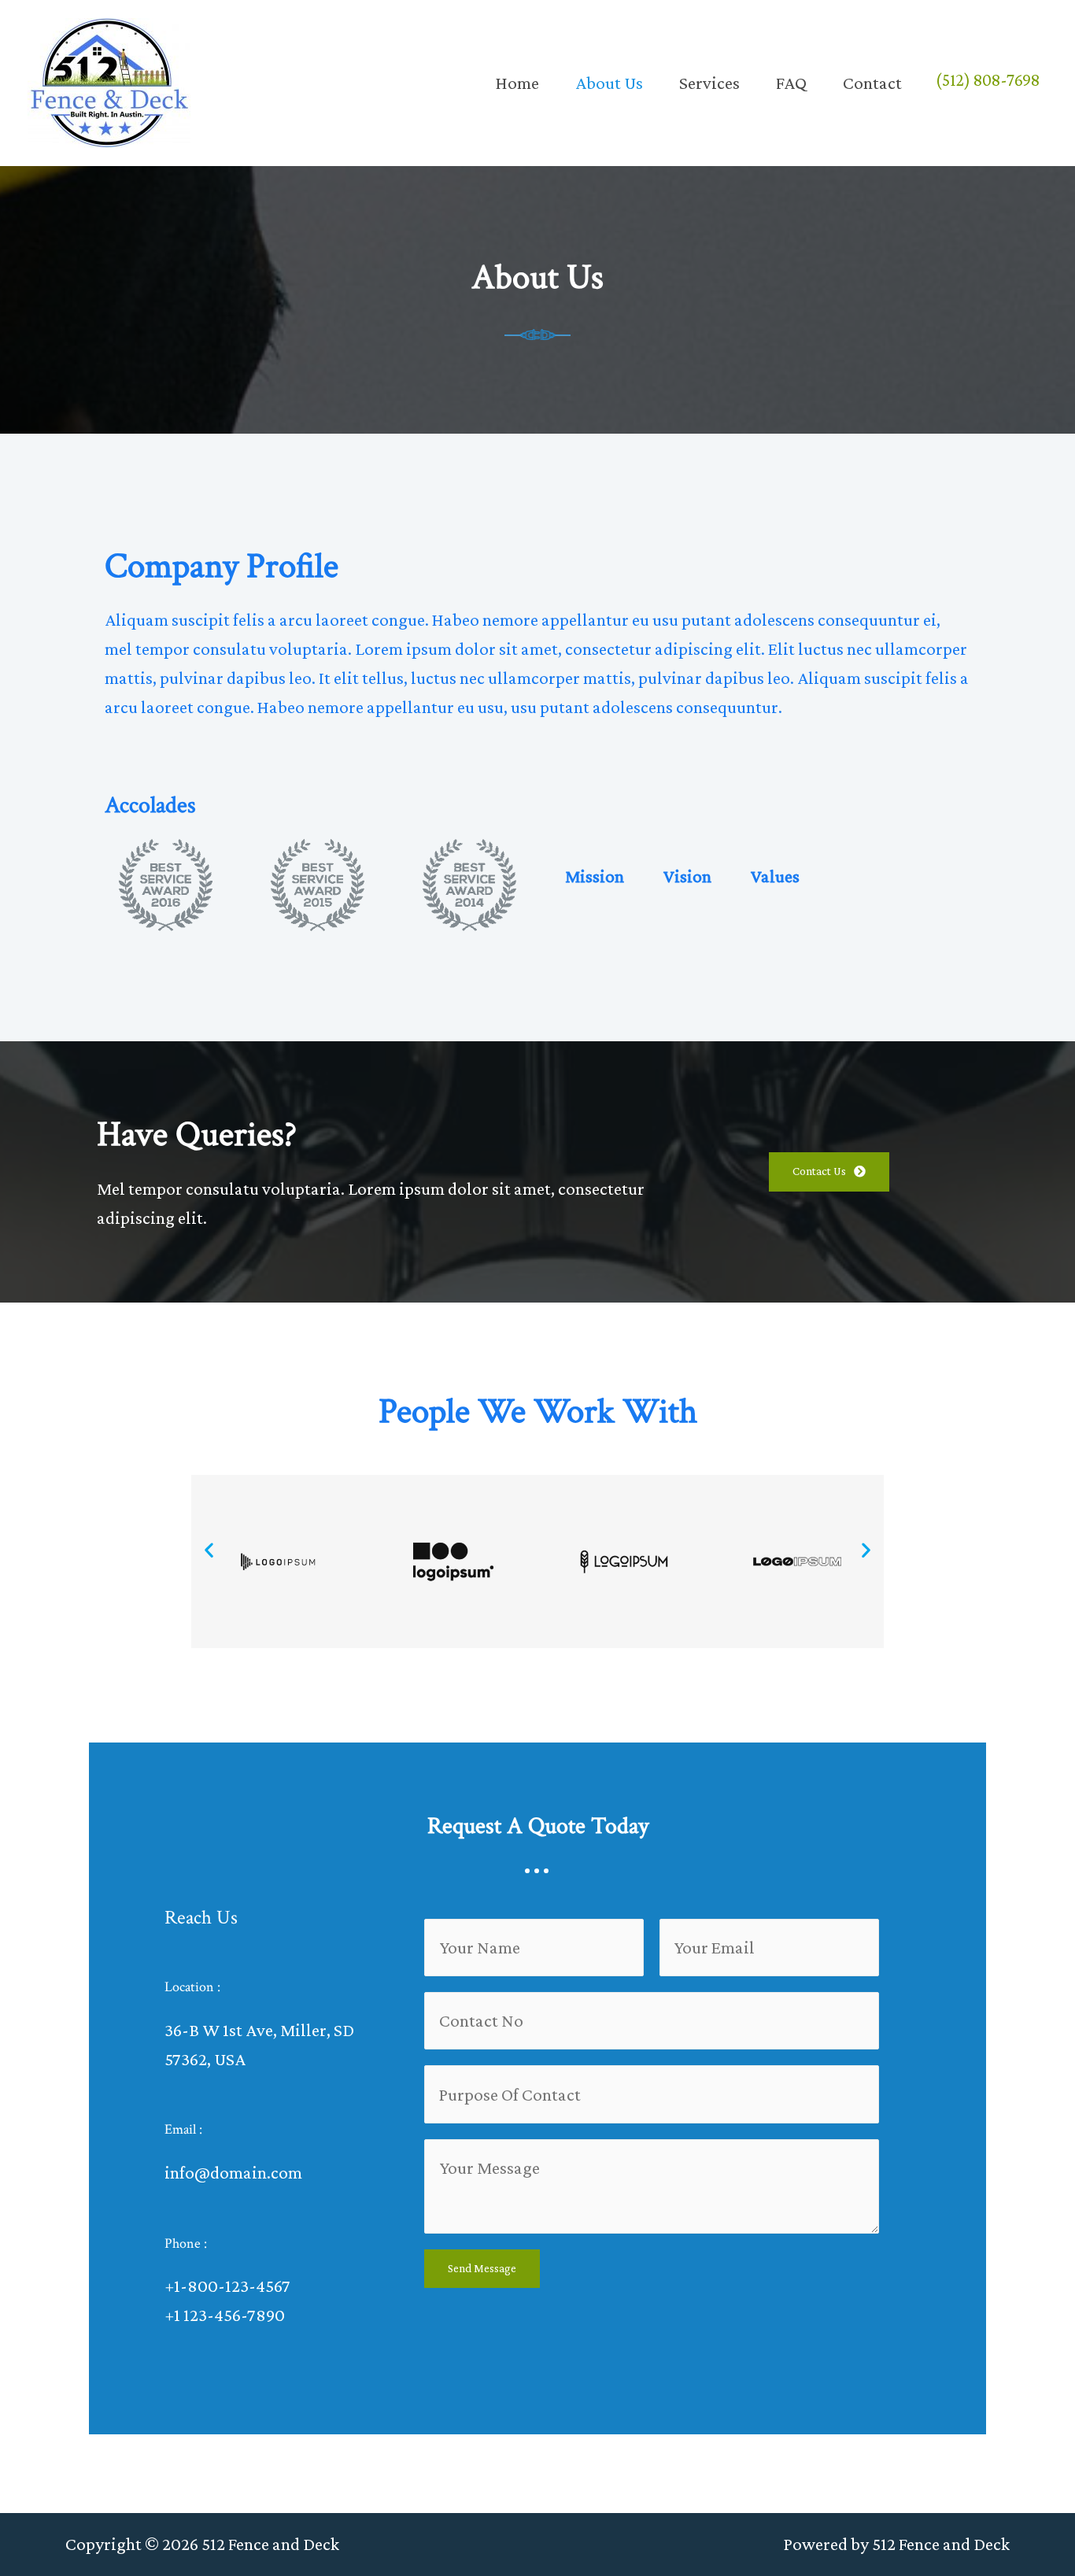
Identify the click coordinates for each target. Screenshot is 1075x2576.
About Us (609, 83)
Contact (872, 83)
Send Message (482, 2268)
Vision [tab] (687, 876)
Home (517, 83)
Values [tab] (775, 876)
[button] (209, 1549)
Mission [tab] (595, 876)
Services (709, 83)
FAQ (791, 83)
